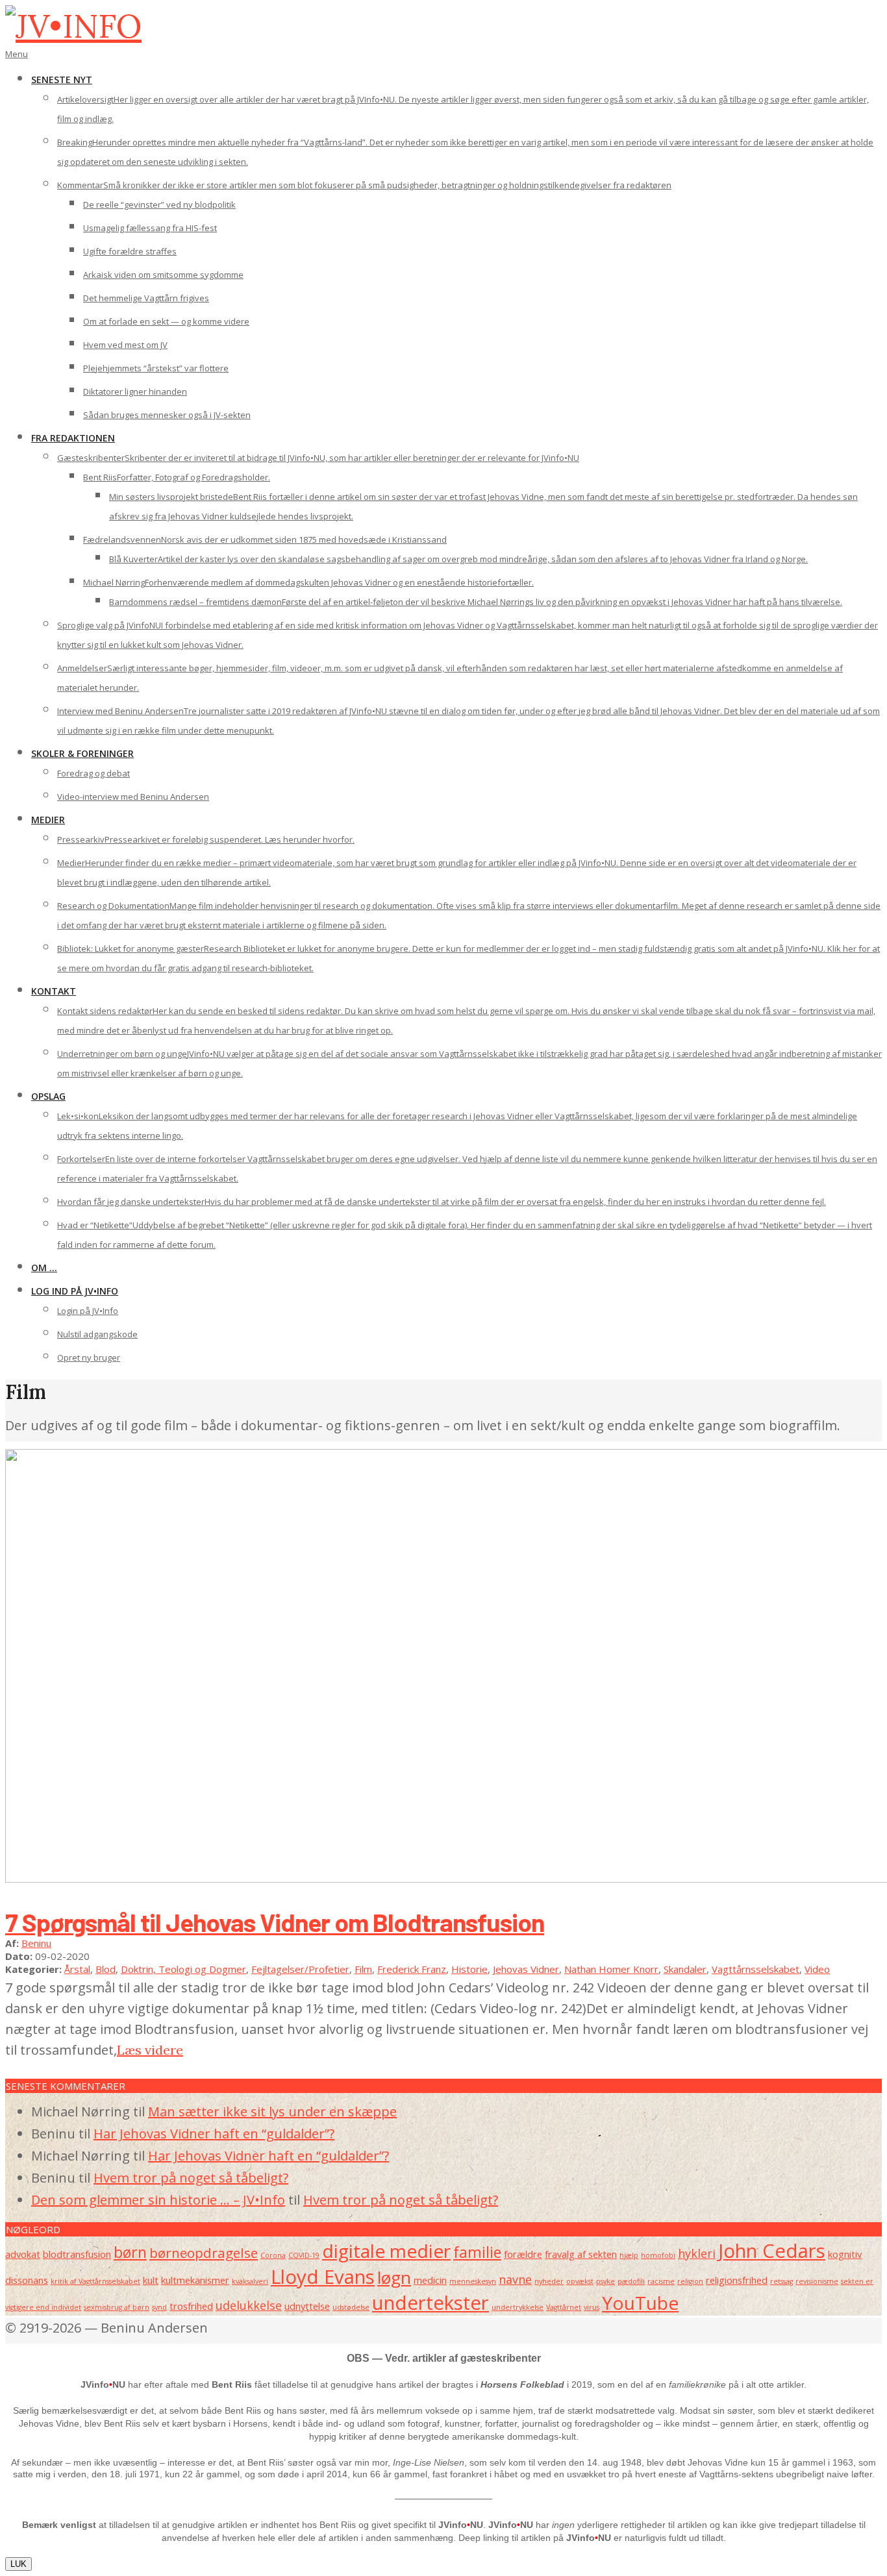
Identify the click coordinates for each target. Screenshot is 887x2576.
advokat (23, 2254)
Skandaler (685, 1969)
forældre (523, 2254)
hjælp (629, 2255)
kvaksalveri (250, 2281)
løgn (394, 2277)
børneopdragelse (204, 2253)
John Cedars (772, 2251)
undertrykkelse (518, 2307)
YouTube (640, 2303)
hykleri (697, 2253)
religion (690, 2281)
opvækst (580, 2281)
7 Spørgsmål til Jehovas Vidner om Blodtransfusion (275, 1922)
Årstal (77, 1969)
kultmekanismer (195, 2280)
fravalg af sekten (581, 2254)
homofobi (658, 2255)
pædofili (631, 2281)
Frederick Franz (412, 1969)
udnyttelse (307, 2306)
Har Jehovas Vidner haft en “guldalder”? (214, 2134)
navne (515, 2279)
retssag (781, 2281)
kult (151, 2280)
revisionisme (817, 2281)
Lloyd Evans (323, 2277)
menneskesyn (473, 2281)
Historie (469, 1969)
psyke (606, 2281)
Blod (106, 1969)
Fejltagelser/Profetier (300, 1969)
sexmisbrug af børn (117, 2307)
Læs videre (150, 2050)
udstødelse (351, 2307)
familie (477, 2252)
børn (130, 2252)
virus (592, 2307)
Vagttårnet (564, 2307)
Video (817, 1969)
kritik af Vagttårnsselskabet (95, 2281)
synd (159, 2307)
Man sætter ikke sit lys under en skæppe (272, 2112)
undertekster (431, 2303)
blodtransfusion (77, 2254)
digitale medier (386, 2251)
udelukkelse (249, 2305)
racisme (661, 2281)
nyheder (549, 2281)
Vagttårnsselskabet (756, 1969)
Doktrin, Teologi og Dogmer (183, 1969)
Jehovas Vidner (526, 1969)
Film (363, 1969)
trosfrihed (191, 2306)
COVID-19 (304, 2255)
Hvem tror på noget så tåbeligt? (191, 2178)
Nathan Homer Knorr (611, 1969)
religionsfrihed (737, 2280)
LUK (19, 2564)
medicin (430, 2280)
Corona (273, 2255)
